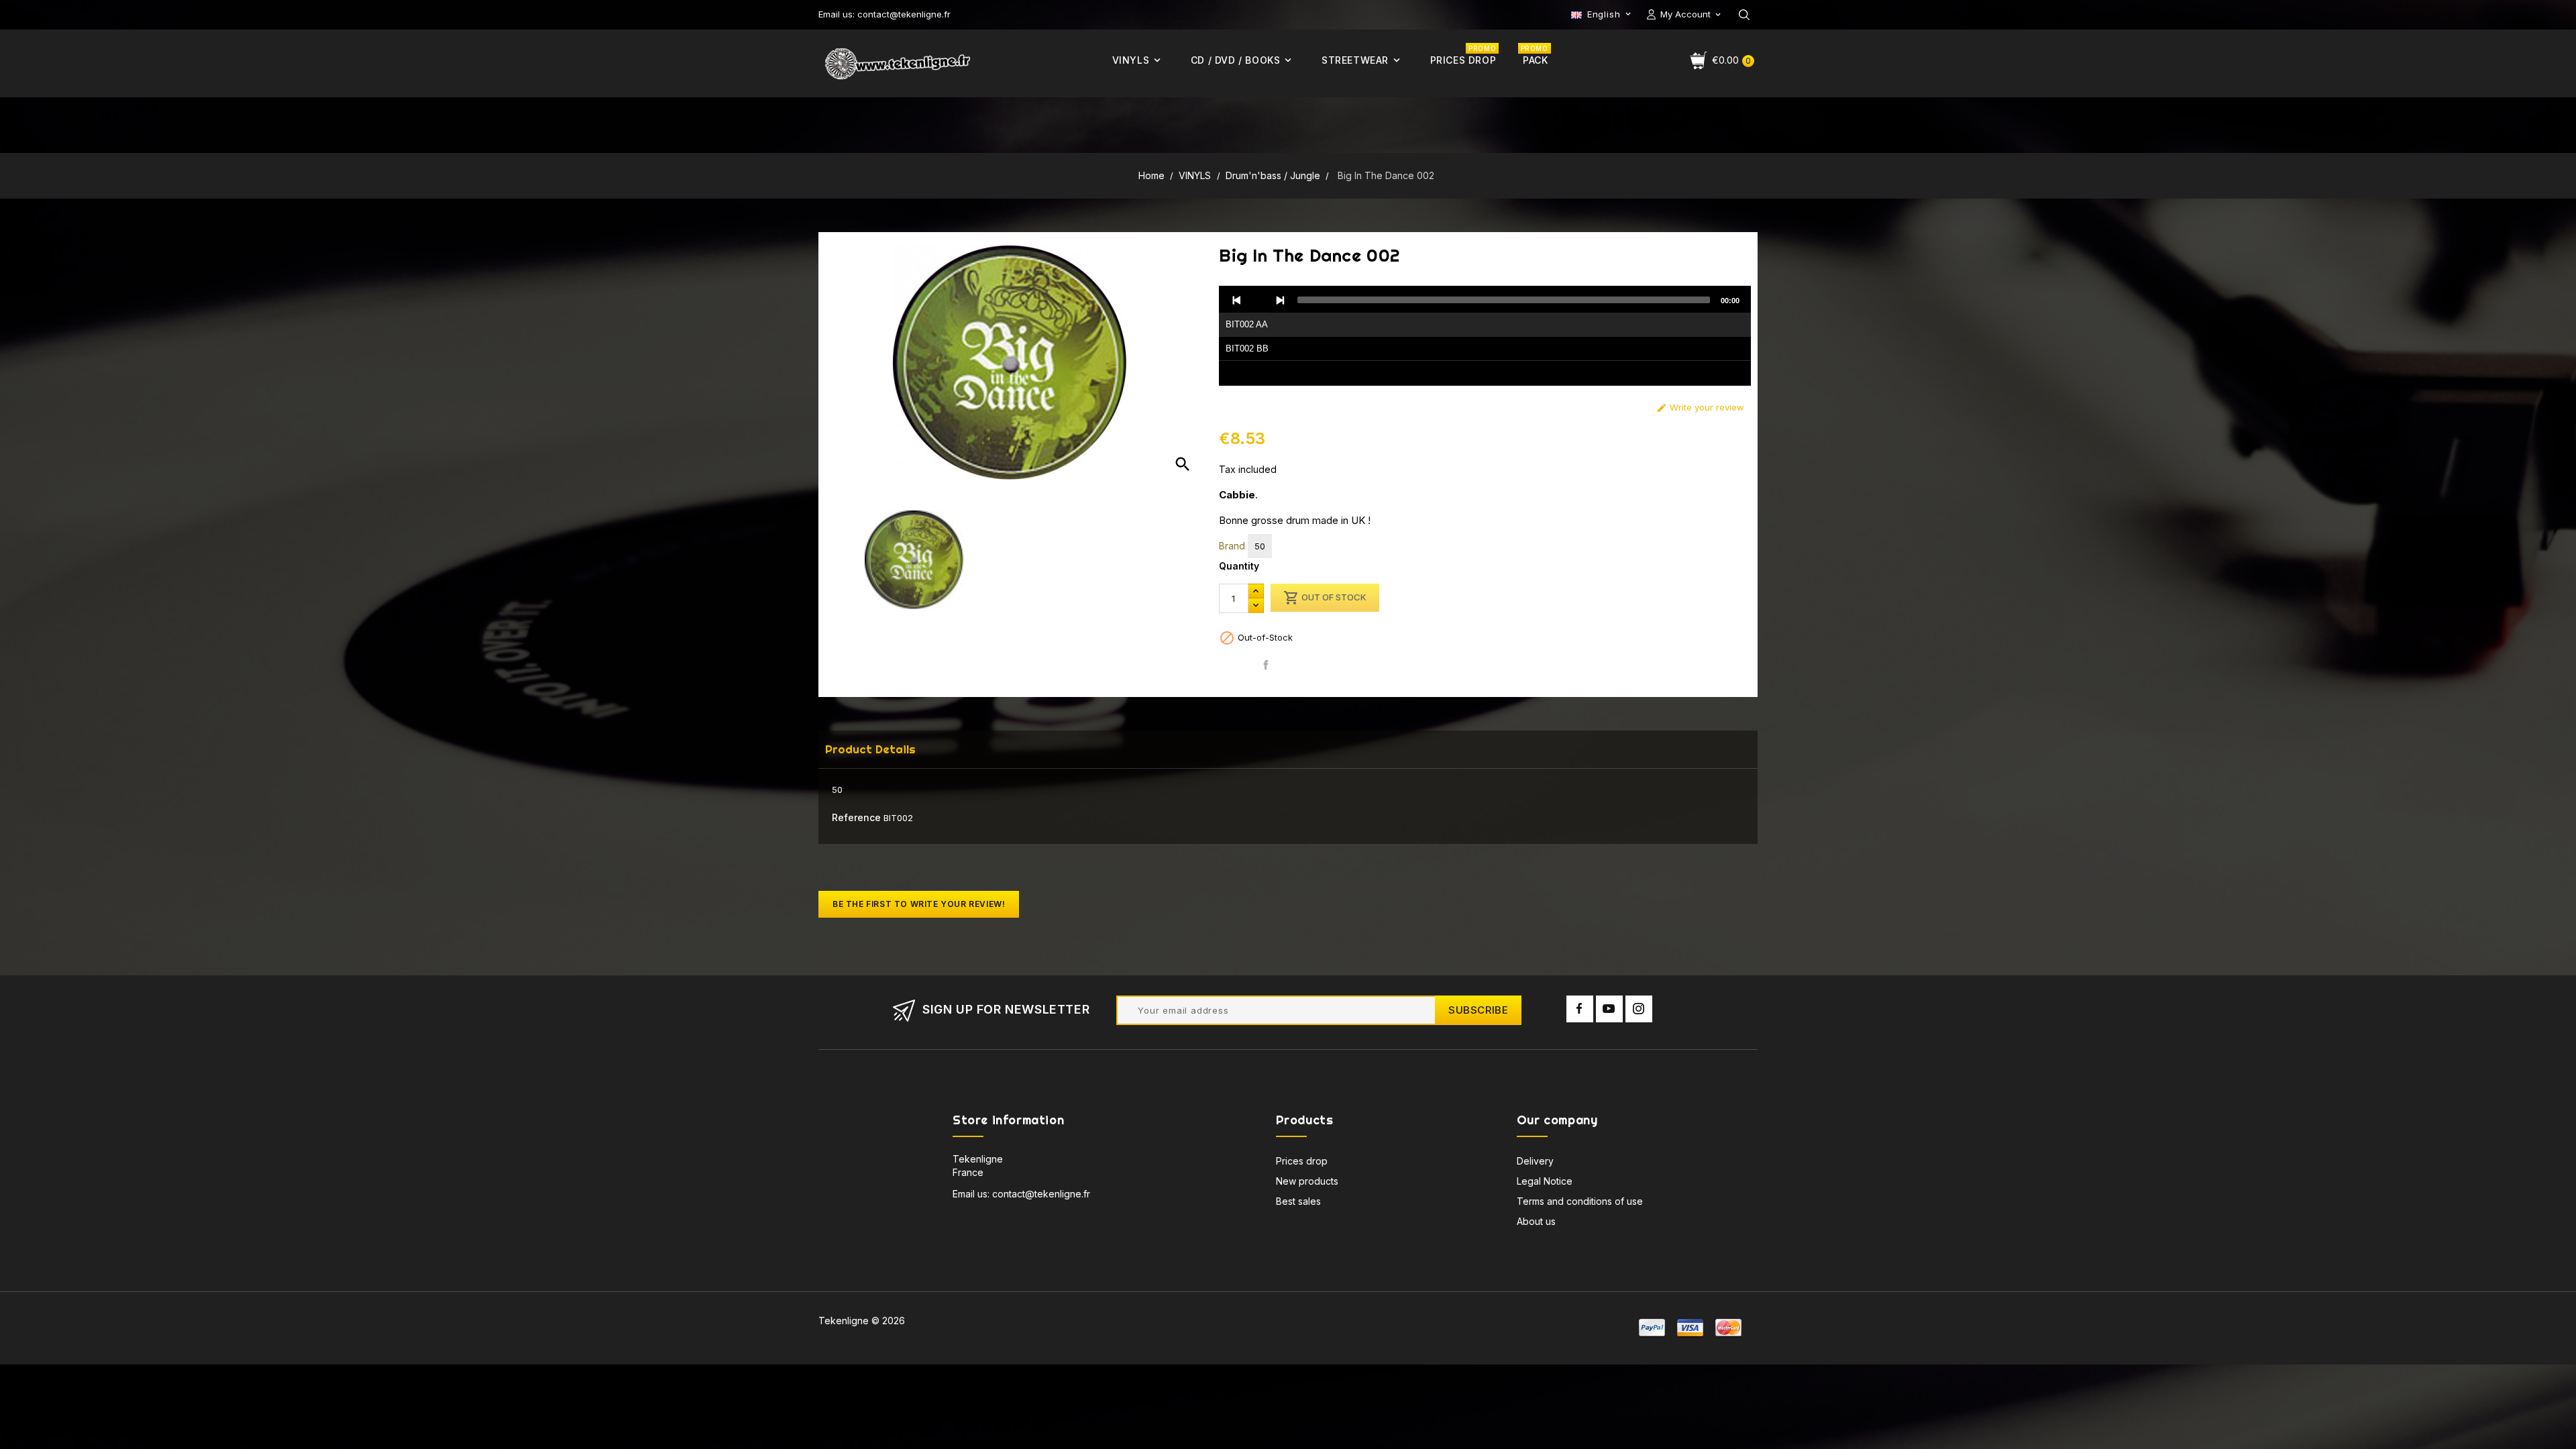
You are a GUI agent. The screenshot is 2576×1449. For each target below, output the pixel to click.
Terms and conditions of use (1580, 1201)
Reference (856, 817)
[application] (1485, 336)
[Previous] (1237, 300)
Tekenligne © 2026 (862, 1321)
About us (1536, 1221)
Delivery (1535, 1161)
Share (1266, 665)
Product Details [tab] (870, 749)
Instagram (1639, 1009)
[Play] (1258, 300)
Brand (1232, 546)
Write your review (1700, 408)
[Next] (1280, 300)
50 (1260, 546)
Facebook (1580, 1009)
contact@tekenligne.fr (1041, 1194)
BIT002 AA (1247, 324)
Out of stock (1325, 598)
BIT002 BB (1247, 348)
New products (1307, 1181)
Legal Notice (1545, 1181)
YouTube (1609, 1009)
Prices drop (1302, 1161)
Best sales (1298, 1201)
